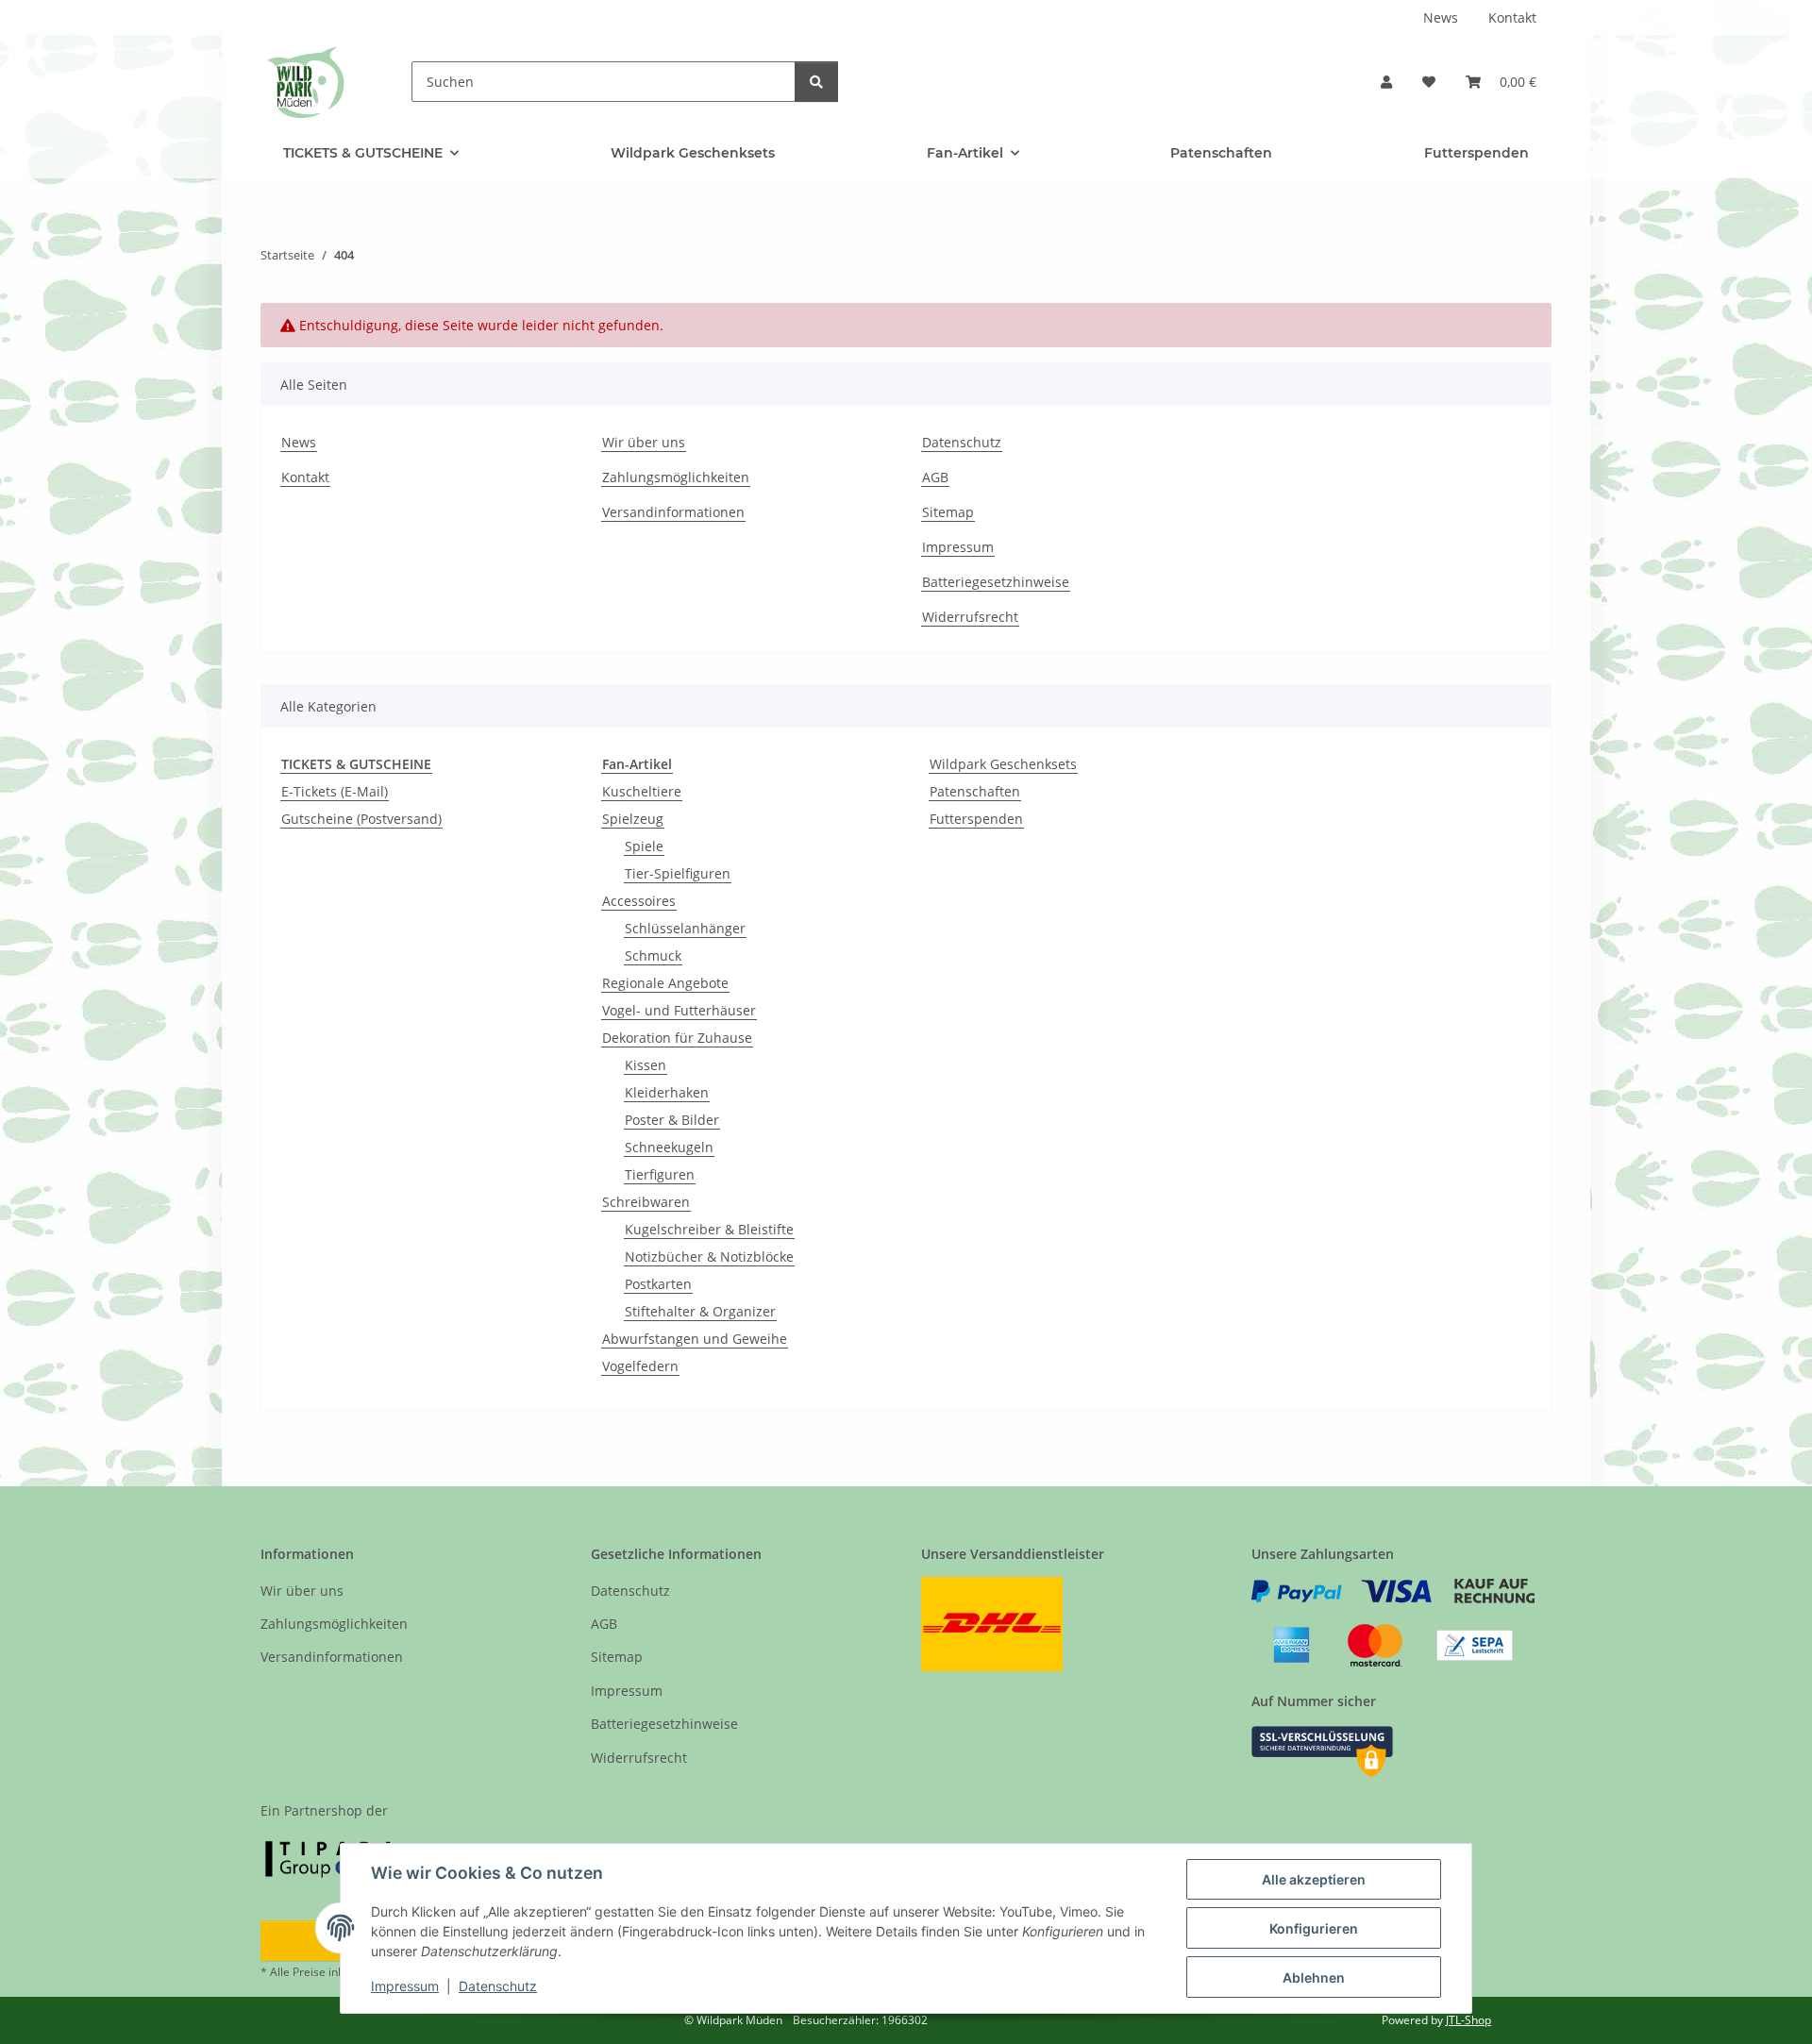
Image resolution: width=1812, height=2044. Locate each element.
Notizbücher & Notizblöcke (709, 1257)
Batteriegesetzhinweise (996, 582)
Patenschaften (975, 791)
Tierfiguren (660, 1174)
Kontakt (1512, 17)
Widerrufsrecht (970, 617)
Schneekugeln (669, 1147)
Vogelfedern (640, 1366)
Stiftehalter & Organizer (700, 1311)
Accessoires (639, 901)
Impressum (405, 1986)
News (1441, 17)
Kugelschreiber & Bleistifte (709, 1229)
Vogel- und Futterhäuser (679, 1010)
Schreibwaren (646, 1202)
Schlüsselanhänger (685, 928)
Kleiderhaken (667, 1092)
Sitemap (948, 512)
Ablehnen (1314, 1977)
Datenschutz (498, 1986)
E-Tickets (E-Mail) (335, 791)
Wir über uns (644, 442)
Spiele (644, 846)
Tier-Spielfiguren (678, 873)
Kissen (646, 1065)
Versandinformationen (673, 512)
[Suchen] (816, 82)
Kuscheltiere (642, 791)
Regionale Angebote (665, 983)
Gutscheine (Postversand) (361, 819)
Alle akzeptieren (1314, 1879)
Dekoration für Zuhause (677, 1038)
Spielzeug (633, 819)
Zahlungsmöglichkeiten (676, 477)
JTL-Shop (1468, 2020)
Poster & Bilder (672, 1120)
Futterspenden (976, 819)
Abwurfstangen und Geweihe (695, 1339)
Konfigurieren (1314, 1928)
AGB (935, 477)
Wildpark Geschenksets (1003, 764)
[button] (1386, 82)
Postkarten (658, 1284)
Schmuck (653, 955)
